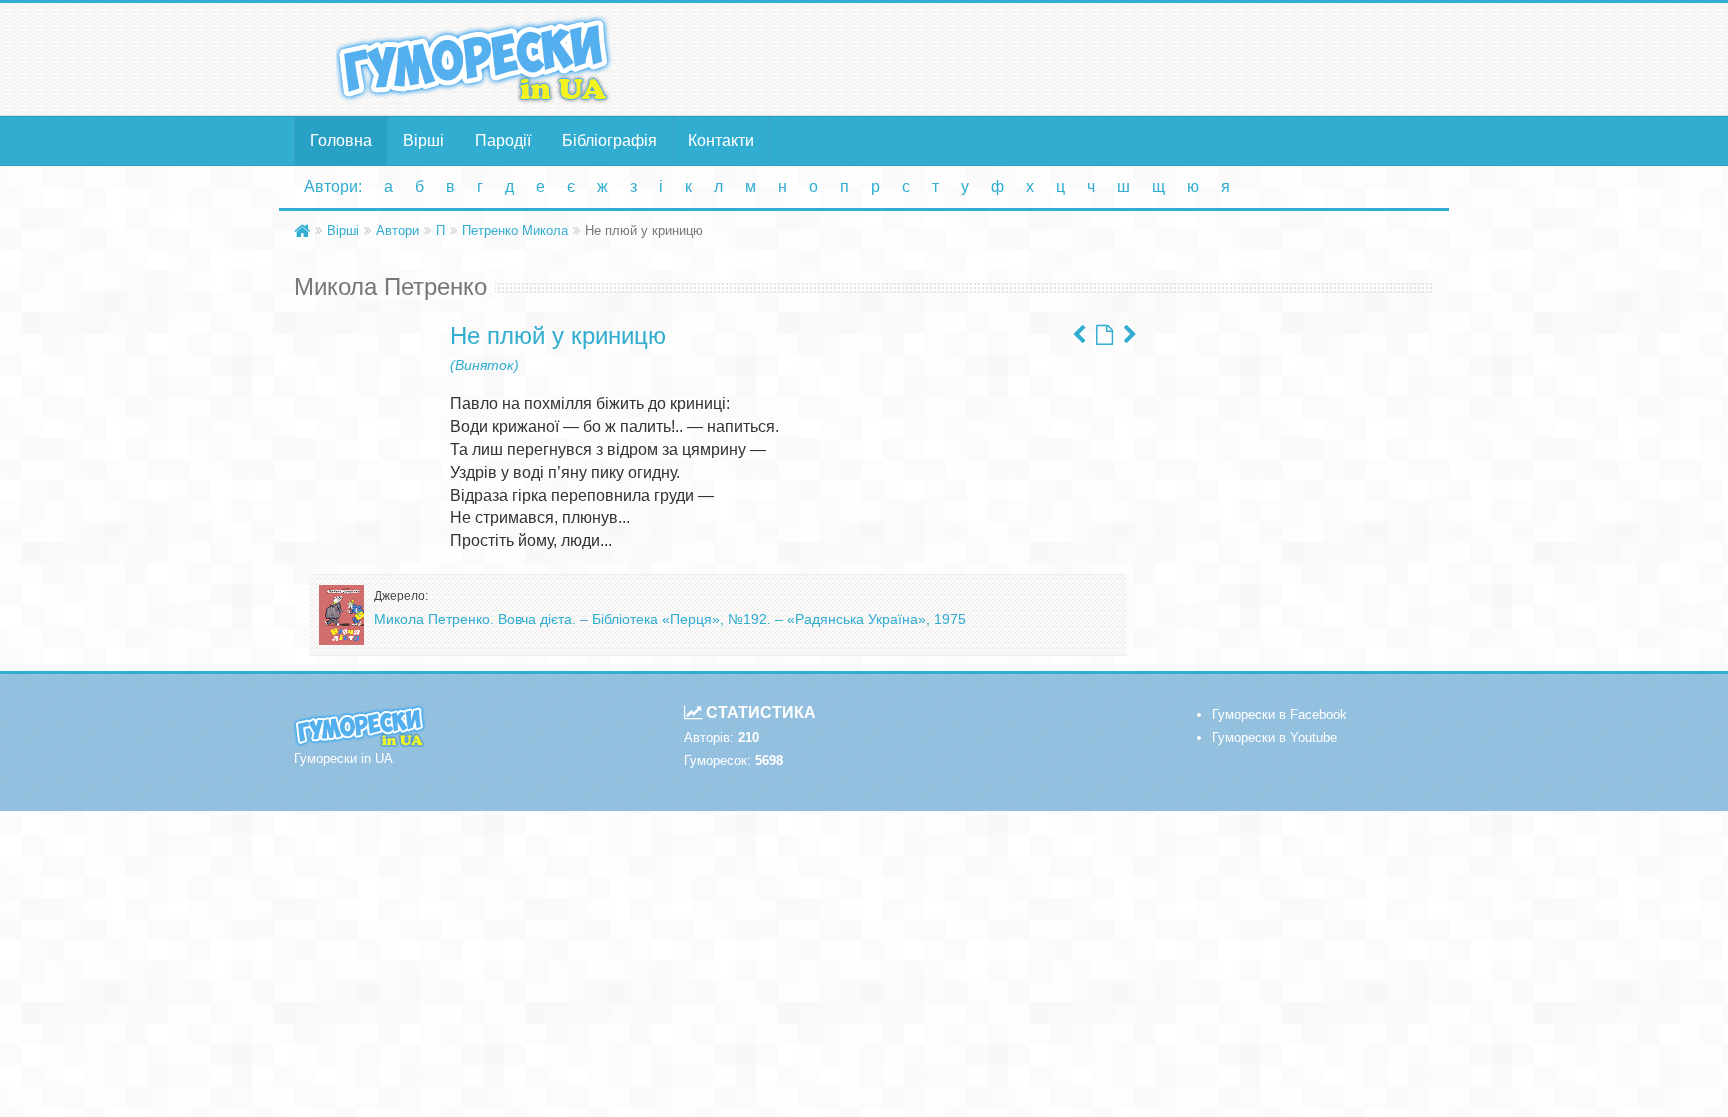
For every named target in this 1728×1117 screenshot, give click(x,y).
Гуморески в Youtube (1274, 737)
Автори (397, 230)
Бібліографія (609, 140)
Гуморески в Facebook (1279, 714)
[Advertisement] (1059, 58)
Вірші (423, 140)
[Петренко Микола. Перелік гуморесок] (1104, 335)
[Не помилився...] (1130, 335)
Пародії (503, 140)
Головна (341, 140)
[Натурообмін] (1079, 335)
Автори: (333, 186)
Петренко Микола (515, 230)
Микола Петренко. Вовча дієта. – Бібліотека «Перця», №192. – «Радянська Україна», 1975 (670, 619)
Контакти (721, 140)
